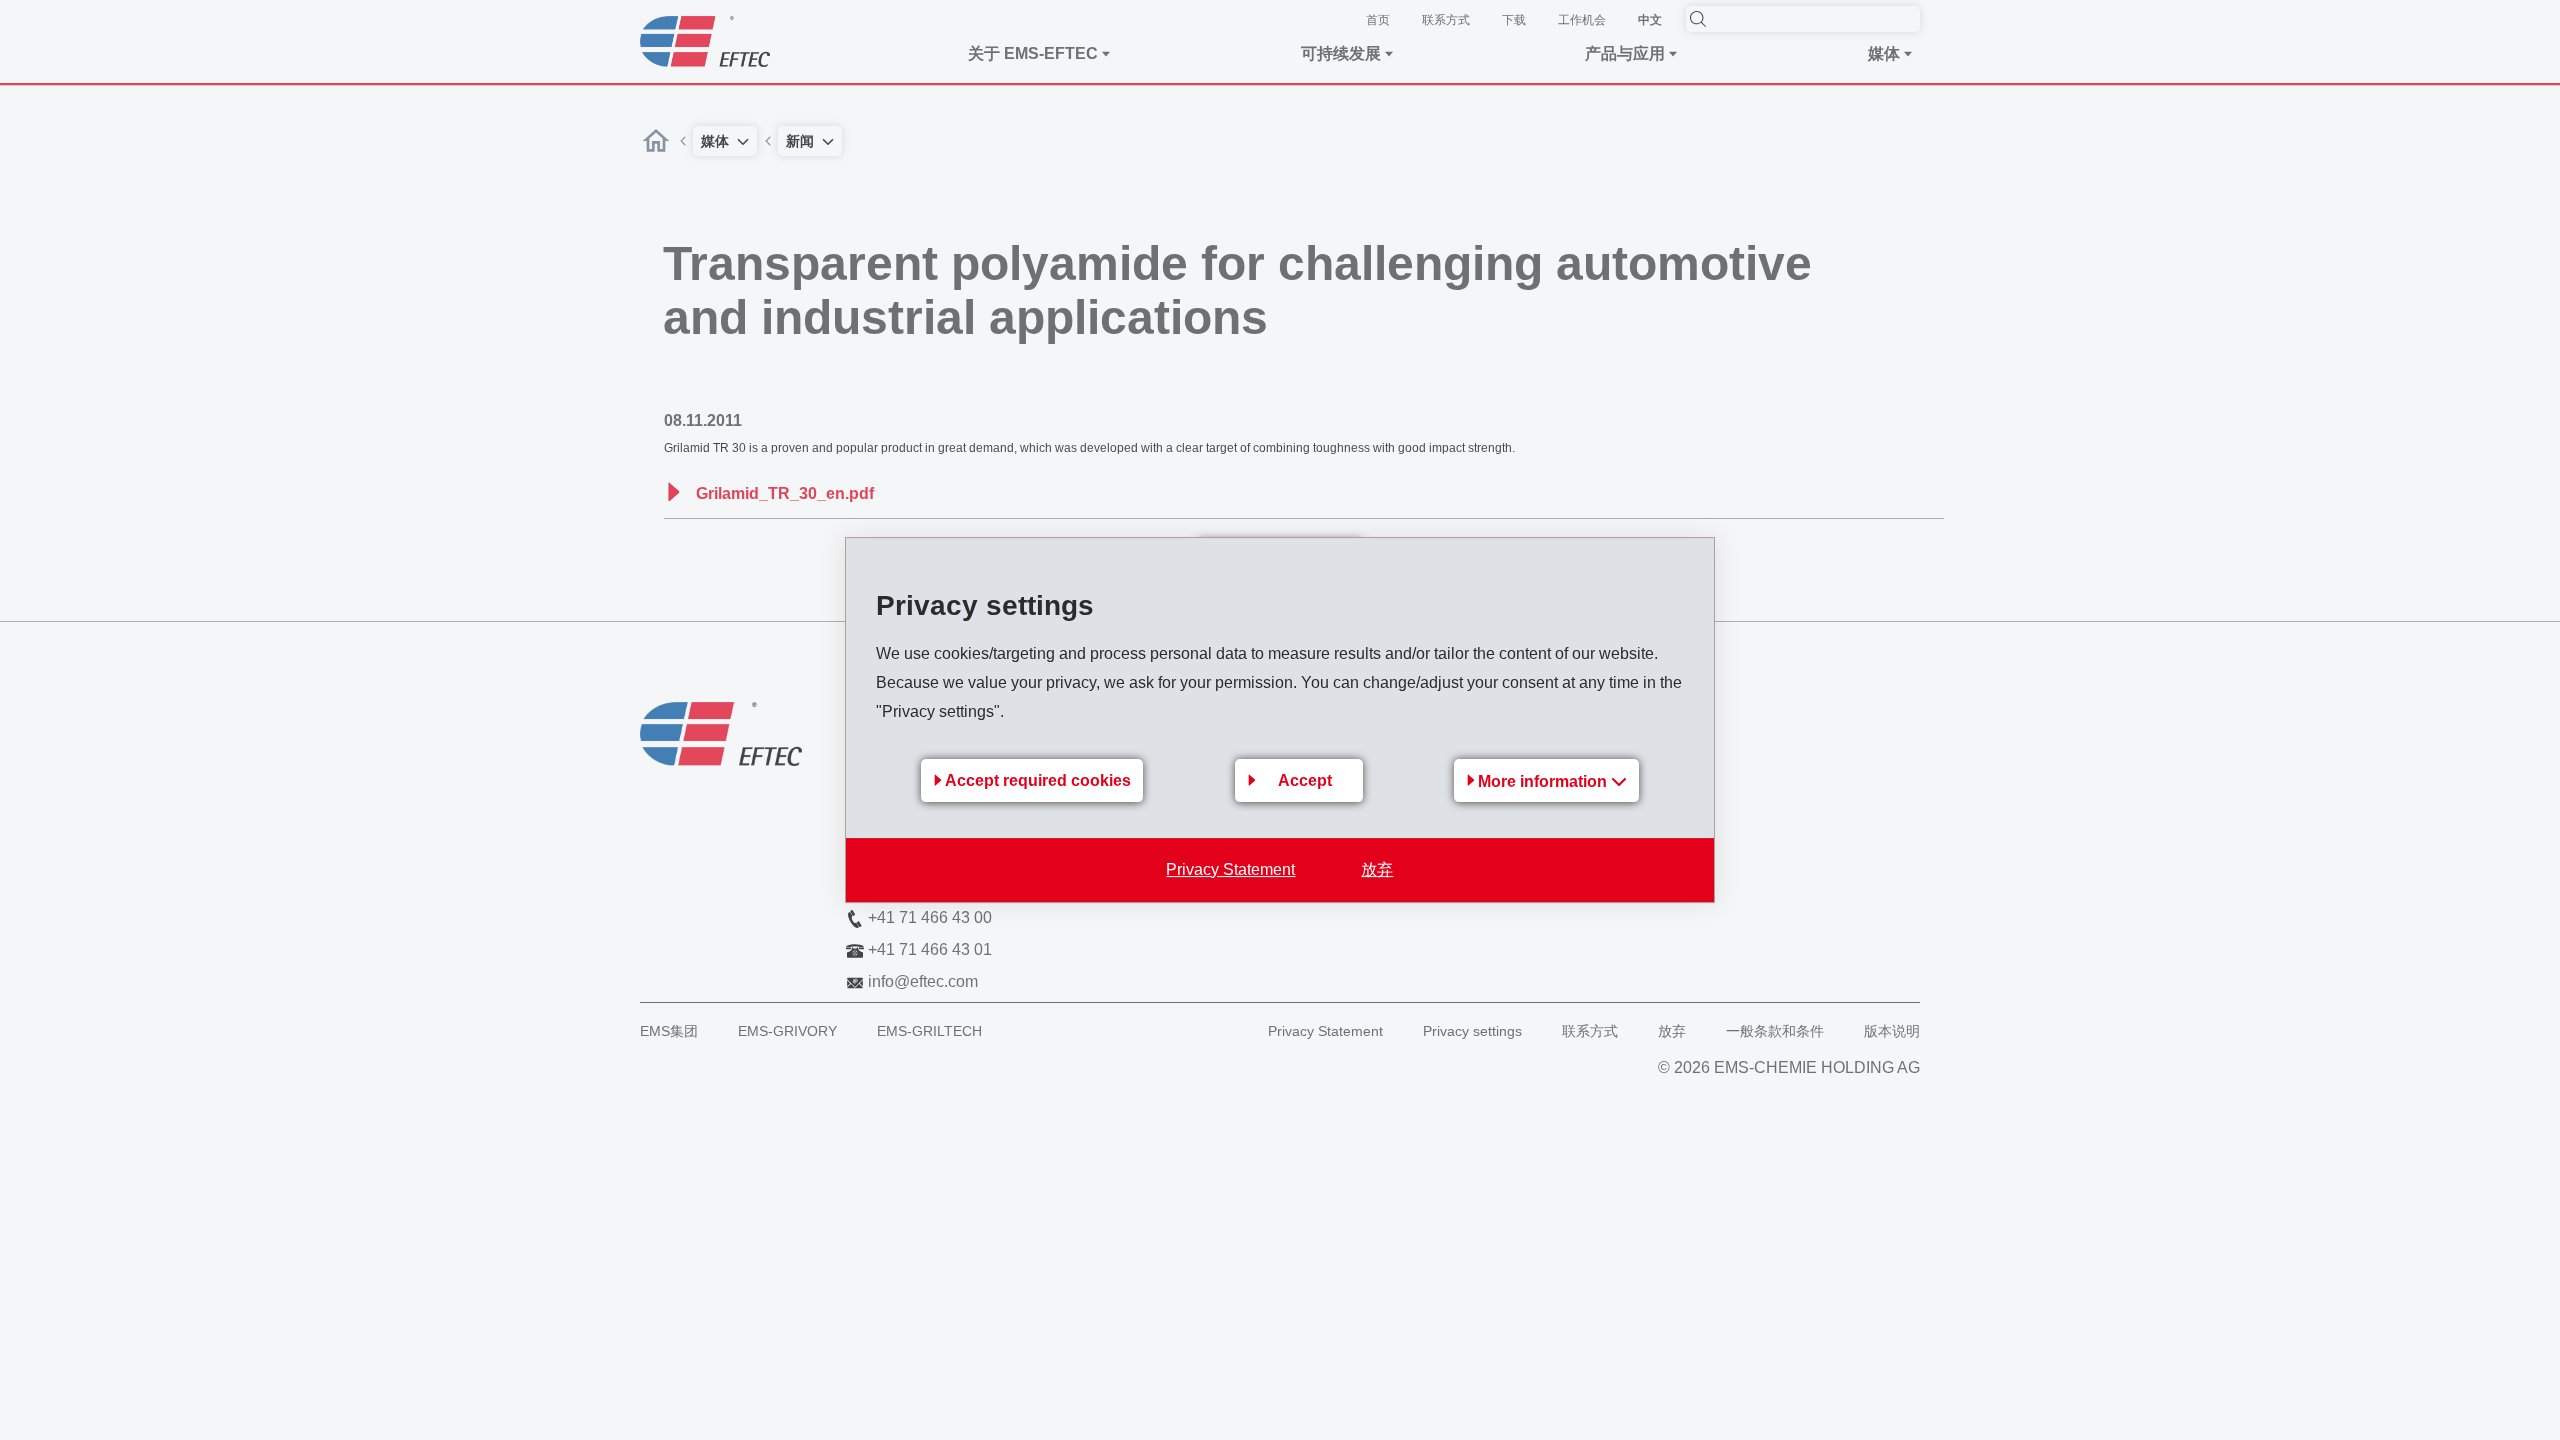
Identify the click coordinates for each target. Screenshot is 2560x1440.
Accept (1305, 780)
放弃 (1377, 869)
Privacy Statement (1230, 869)
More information (1544, 781)
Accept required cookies (1038, 780)
